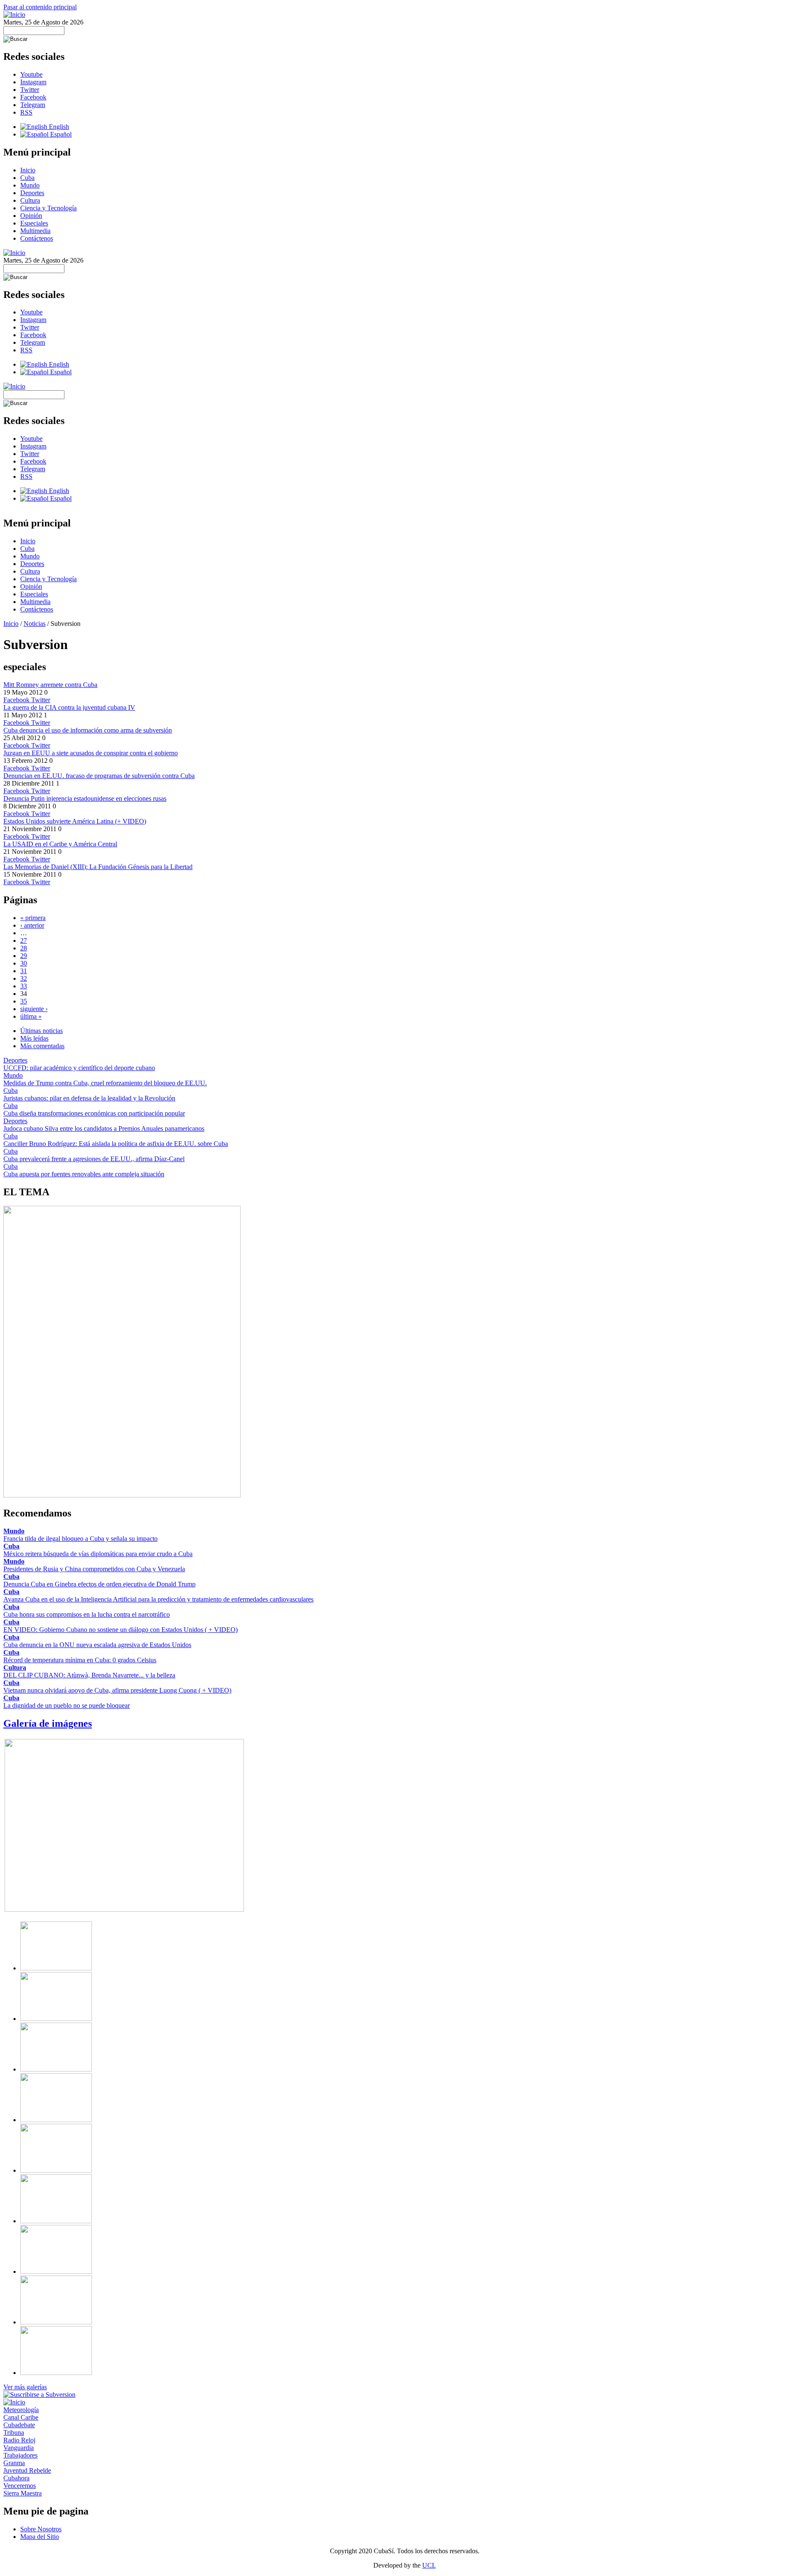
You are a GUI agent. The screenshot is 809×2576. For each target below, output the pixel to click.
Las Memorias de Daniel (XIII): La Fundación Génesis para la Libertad (98, 867)
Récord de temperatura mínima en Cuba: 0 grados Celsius (80, 1660)
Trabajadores (20, 2455)
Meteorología (21, 2410)
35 (24, 1001)
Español (60, 134)
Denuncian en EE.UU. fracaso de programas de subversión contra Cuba (99, 776)
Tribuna (14, 2432)
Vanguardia (19, 2448)
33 (24, 986)
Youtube (31, 74)
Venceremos (20, 2486)
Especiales (34, 223)
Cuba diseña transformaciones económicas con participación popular (94, 1113)
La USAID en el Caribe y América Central (60, 844)
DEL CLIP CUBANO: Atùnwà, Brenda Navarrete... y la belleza (89, 1675)
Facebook (33, 97)
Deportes (32, 193)
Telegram (33, 105)
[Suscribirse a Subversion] (39, 2395)
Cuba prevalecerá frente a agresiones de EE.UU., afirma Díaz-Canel (94, 1159)
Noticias (35, 624)
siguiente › (34, 1009)
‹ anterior (32, 925)
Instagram (33, 82)
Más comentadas (42, 1046)
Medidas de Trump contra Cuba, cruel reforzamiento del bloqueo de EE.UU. (105, 1083)
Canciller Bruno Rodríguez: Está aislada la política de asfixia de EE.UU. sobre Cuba (116, 1144)
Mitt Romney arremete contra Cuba (50, 685)
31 (24, 971)
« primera (33, 918)
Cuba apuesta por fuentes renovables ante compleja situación (84, 1174)
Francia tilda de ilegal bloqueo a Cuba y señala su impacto (80, 1539)
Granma (14, 2463)
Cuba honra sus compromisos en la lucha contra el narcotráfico (87, 1614)
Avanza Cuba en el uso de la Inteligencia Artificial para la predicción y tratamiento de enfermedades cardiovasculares (158, 1599)
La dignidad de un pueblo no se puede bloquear (67, 1705)
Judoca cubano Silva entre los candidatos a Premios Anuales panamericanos (104, 1128)
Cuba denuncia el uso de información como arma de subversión (88, 730)
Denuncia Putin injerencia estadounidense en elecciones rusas (85, 798)
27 (24, 941)
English (58, 127)
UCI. (429, 2565)
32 (24, 978)
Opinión (31, 216)
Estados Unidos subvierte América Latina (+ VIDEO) (75, 821)
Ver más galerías (25, 2387)
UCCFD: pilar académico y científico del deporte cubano (79, 1068)
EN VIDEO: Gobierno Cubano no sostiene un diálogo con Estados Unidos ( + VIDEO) (121, 1630)
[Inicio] (14, 15)
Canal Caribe (21, 2417)
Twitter (30, 90)
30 (24, 963)
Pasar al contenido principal (40, 7)
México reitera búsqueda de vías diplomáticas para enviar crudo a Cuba (98, 1554)
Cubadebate (19, 2425)
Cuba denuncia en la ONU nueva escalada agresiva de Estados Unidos (97, 1645)
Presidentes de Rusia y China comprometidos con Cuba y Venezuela (94, 1569)
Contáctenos (37, 238)
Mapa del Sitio (40, 2537)
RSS (26, 112)
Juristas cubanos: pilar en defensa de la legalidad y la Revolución (89, 1098)
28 (24, 948)
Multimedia (35, 231)
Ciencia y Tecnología (48, 208)
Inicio (28, 170)
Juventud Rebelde (27, 2470)
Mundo (30, 185)
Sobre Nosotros (41, 2529)
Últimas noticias (42, 1031)
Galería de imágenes (48, 1723)
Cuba (27, 178)
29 (24, 956)
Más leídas (34, 1038)
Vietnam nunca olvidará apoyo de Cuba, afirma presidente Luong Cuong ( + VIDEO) (117, 1690)
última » (31, 1016)
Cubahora (16, 2478)
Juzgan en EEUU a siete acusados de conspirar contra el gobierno (91, 753)
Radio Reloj (19, 2440)
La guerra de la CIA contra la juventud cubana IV (69, 707)
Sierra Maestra (23, 2493)
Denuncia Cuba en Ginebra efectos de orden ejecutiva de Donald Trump (99, 1584)
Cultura (30, 200)
